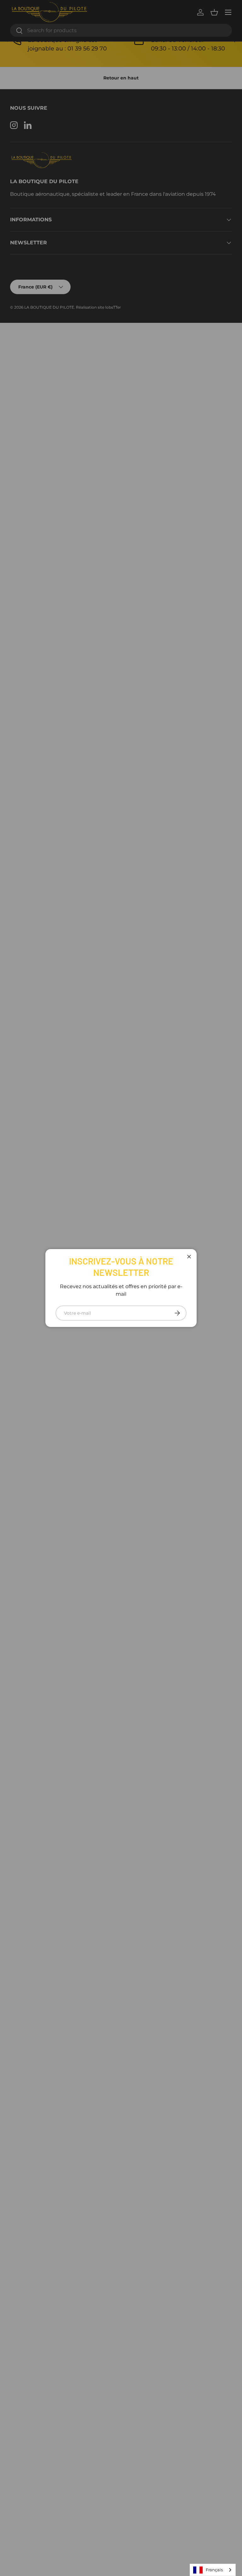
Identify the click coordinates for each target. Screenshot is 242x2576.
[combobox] (213, 2570)
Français (214, 2570)
